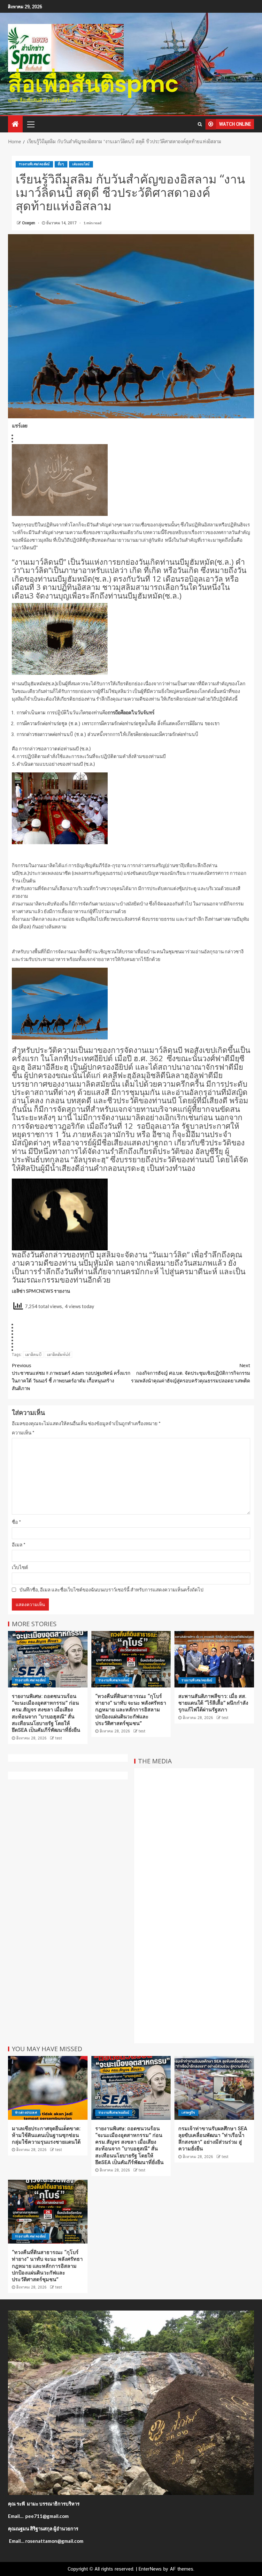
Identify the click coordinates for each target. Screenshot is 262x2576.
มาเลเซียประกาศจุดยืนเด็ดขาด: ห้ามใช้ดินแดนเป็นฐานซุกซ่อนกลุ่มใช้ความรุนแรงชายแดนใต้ (46, 2135)
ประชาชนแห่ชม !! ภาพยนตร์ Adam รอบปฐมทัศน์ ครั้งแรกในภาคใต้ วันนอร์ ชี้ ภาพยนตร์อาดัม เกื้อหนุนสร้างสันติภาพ (71, 1377)
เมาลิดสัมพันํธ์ (58, 1355)
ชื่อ (16, 1522)
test (59, 1738)
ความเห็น (23, 1433)
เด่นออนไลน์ (81, 164)
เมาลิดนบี (33, 1355)
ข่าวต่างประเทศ (26, 2113)
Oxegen (29, 223)
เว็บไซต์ (20, 1567)
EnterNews (150, 2569)
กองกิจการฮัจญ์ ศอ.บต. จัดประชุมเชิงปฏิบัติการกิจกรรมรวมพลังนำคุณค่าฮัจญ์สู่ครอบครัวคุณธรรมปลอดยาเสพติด (191, 1373)
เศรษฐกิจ (188, 2113)
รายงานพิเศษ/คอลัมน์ (34, 164)
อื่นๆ (61, 164)
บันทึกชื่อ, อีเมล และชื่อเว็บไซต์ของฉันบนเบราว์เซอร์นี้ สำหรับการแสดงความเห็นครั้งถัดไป (112, 1590)
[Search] (200, 124)
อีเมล (19, 1545)
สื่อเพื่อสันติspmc (93, 84)
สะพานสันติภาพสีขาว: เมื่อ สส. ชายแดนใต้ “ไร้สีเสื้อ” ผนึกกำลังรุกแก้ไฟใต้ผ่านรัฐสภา (213, 1703)
